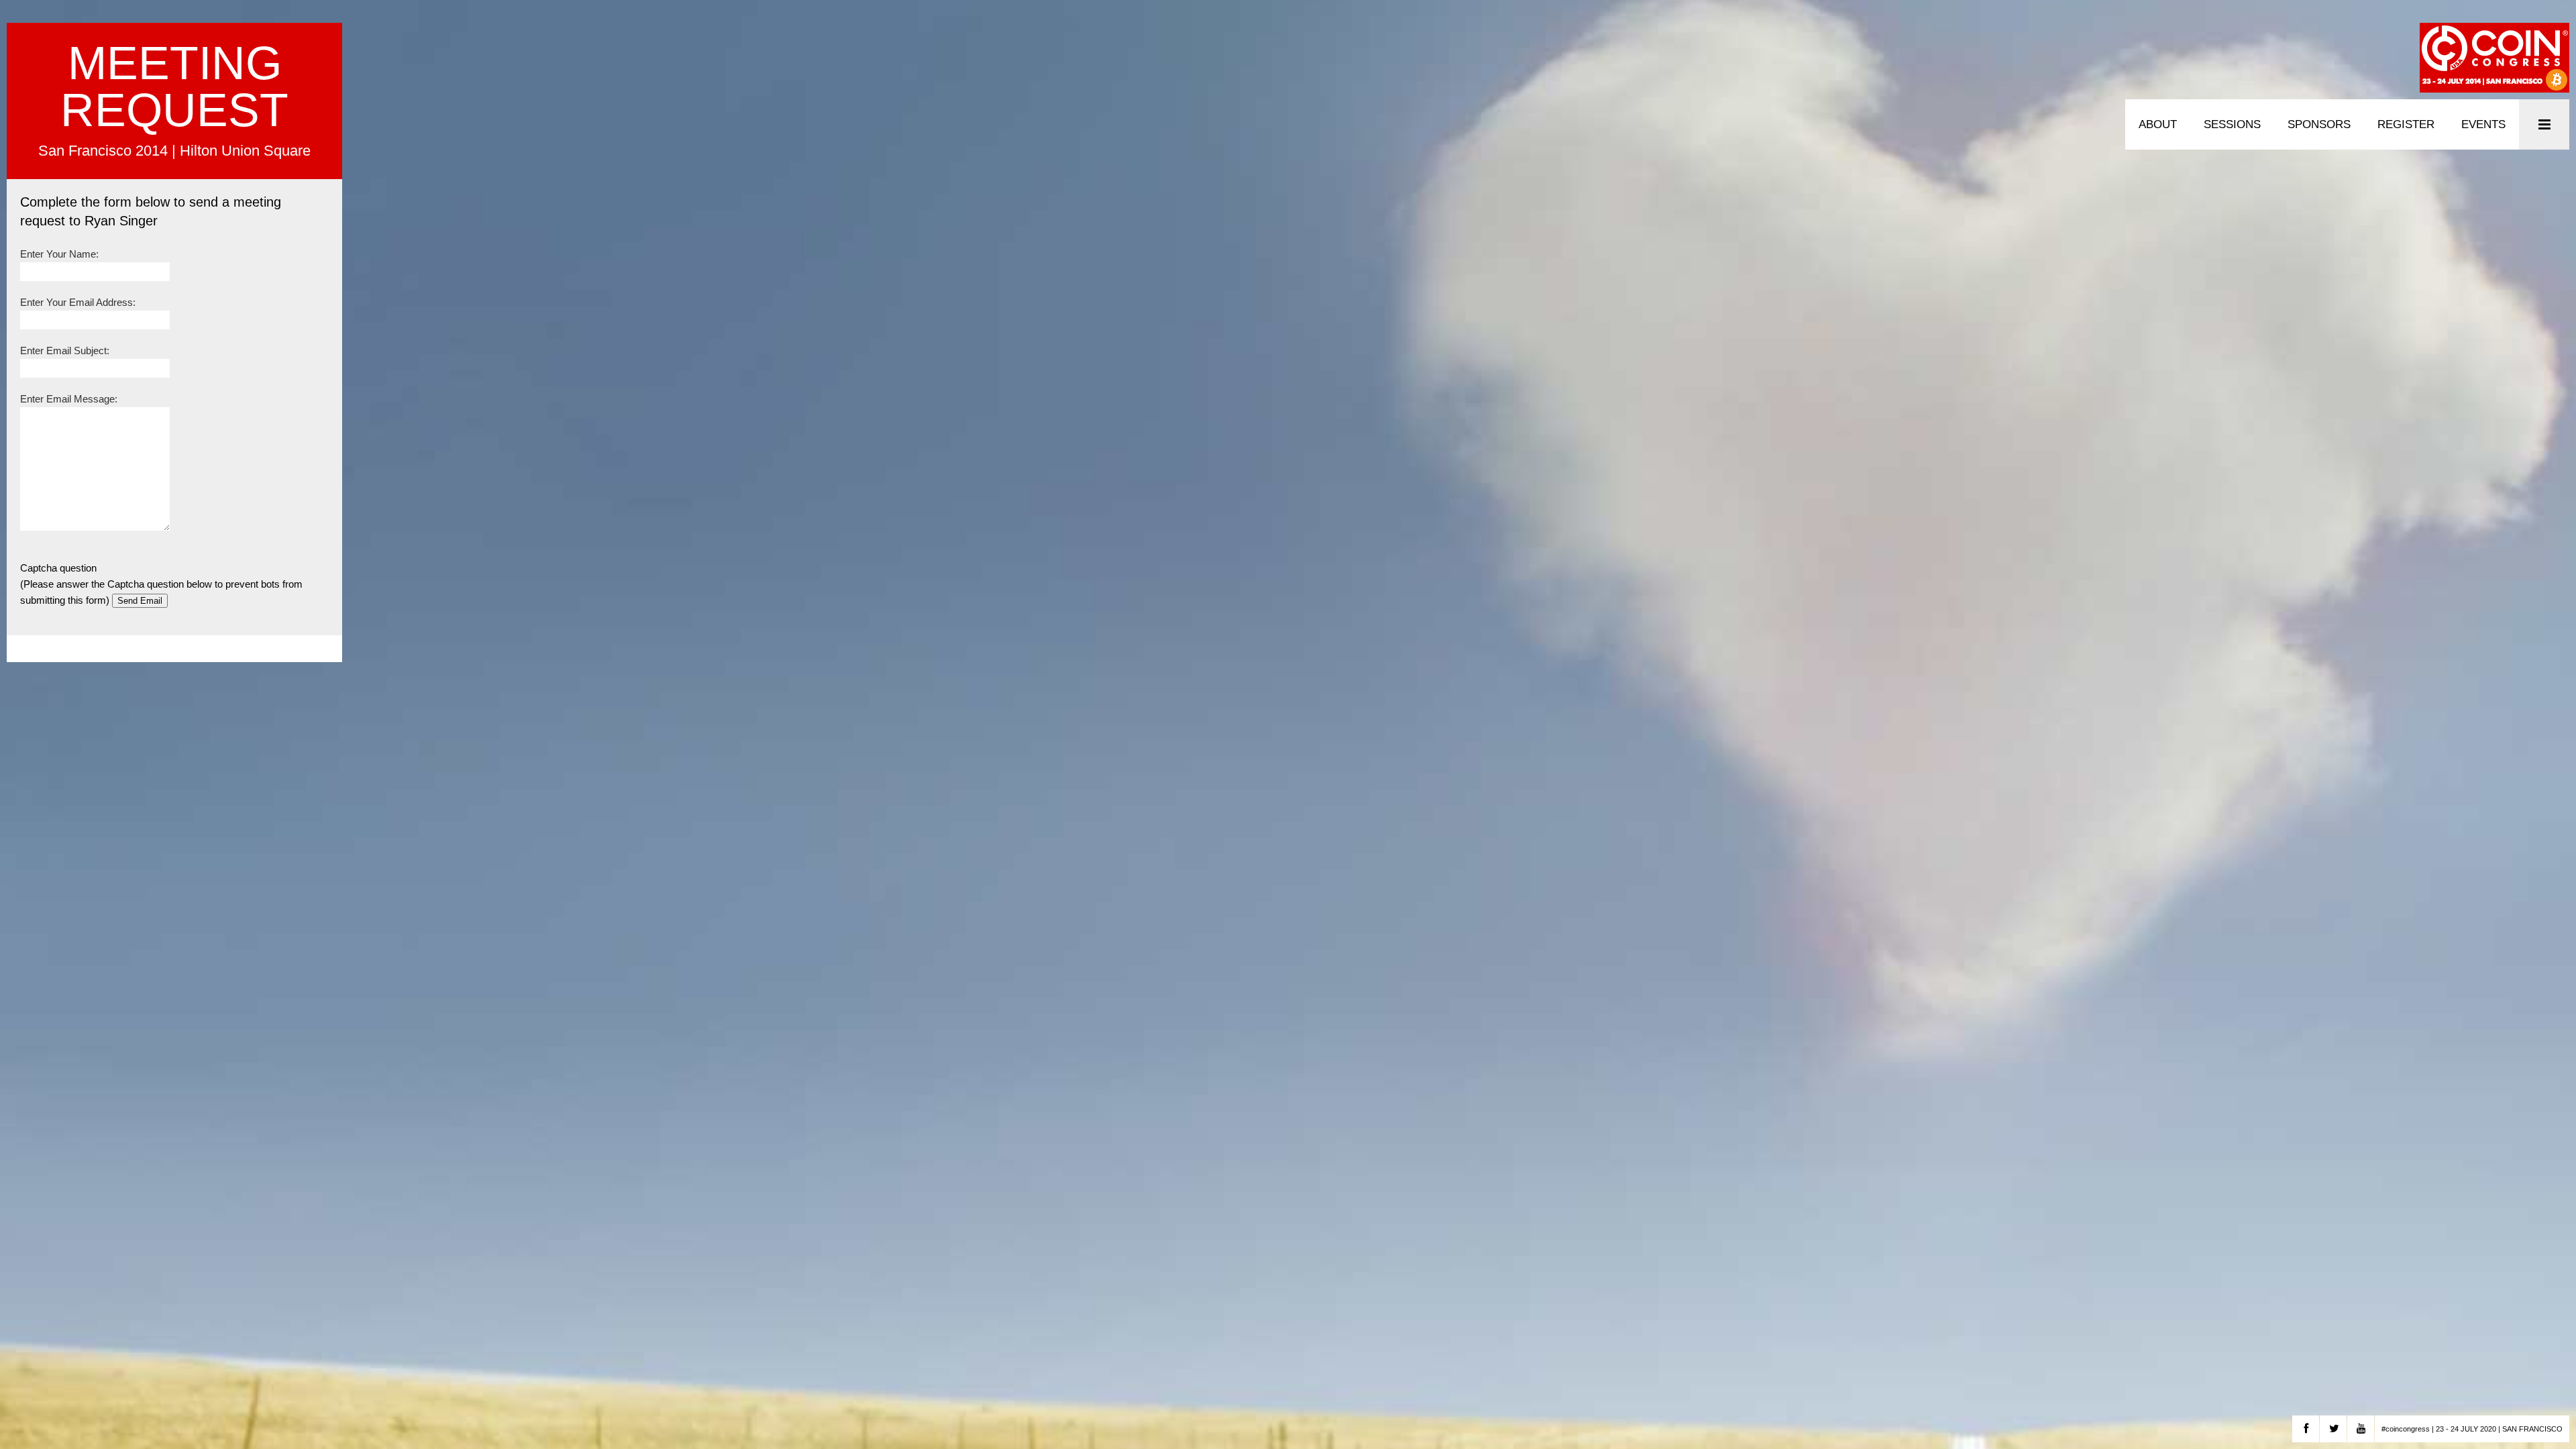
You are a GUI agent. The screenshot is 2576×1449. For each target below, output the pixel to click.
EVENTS (2483, 124)
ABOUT (2158, 124)
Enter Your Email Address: (78, 302)
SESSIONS (2232, 124)
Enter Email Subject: (65, 351)
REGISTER (2406, 124)
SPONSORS (2319, 124)
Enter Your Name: (59, 254)
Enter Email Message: (69, 399)
